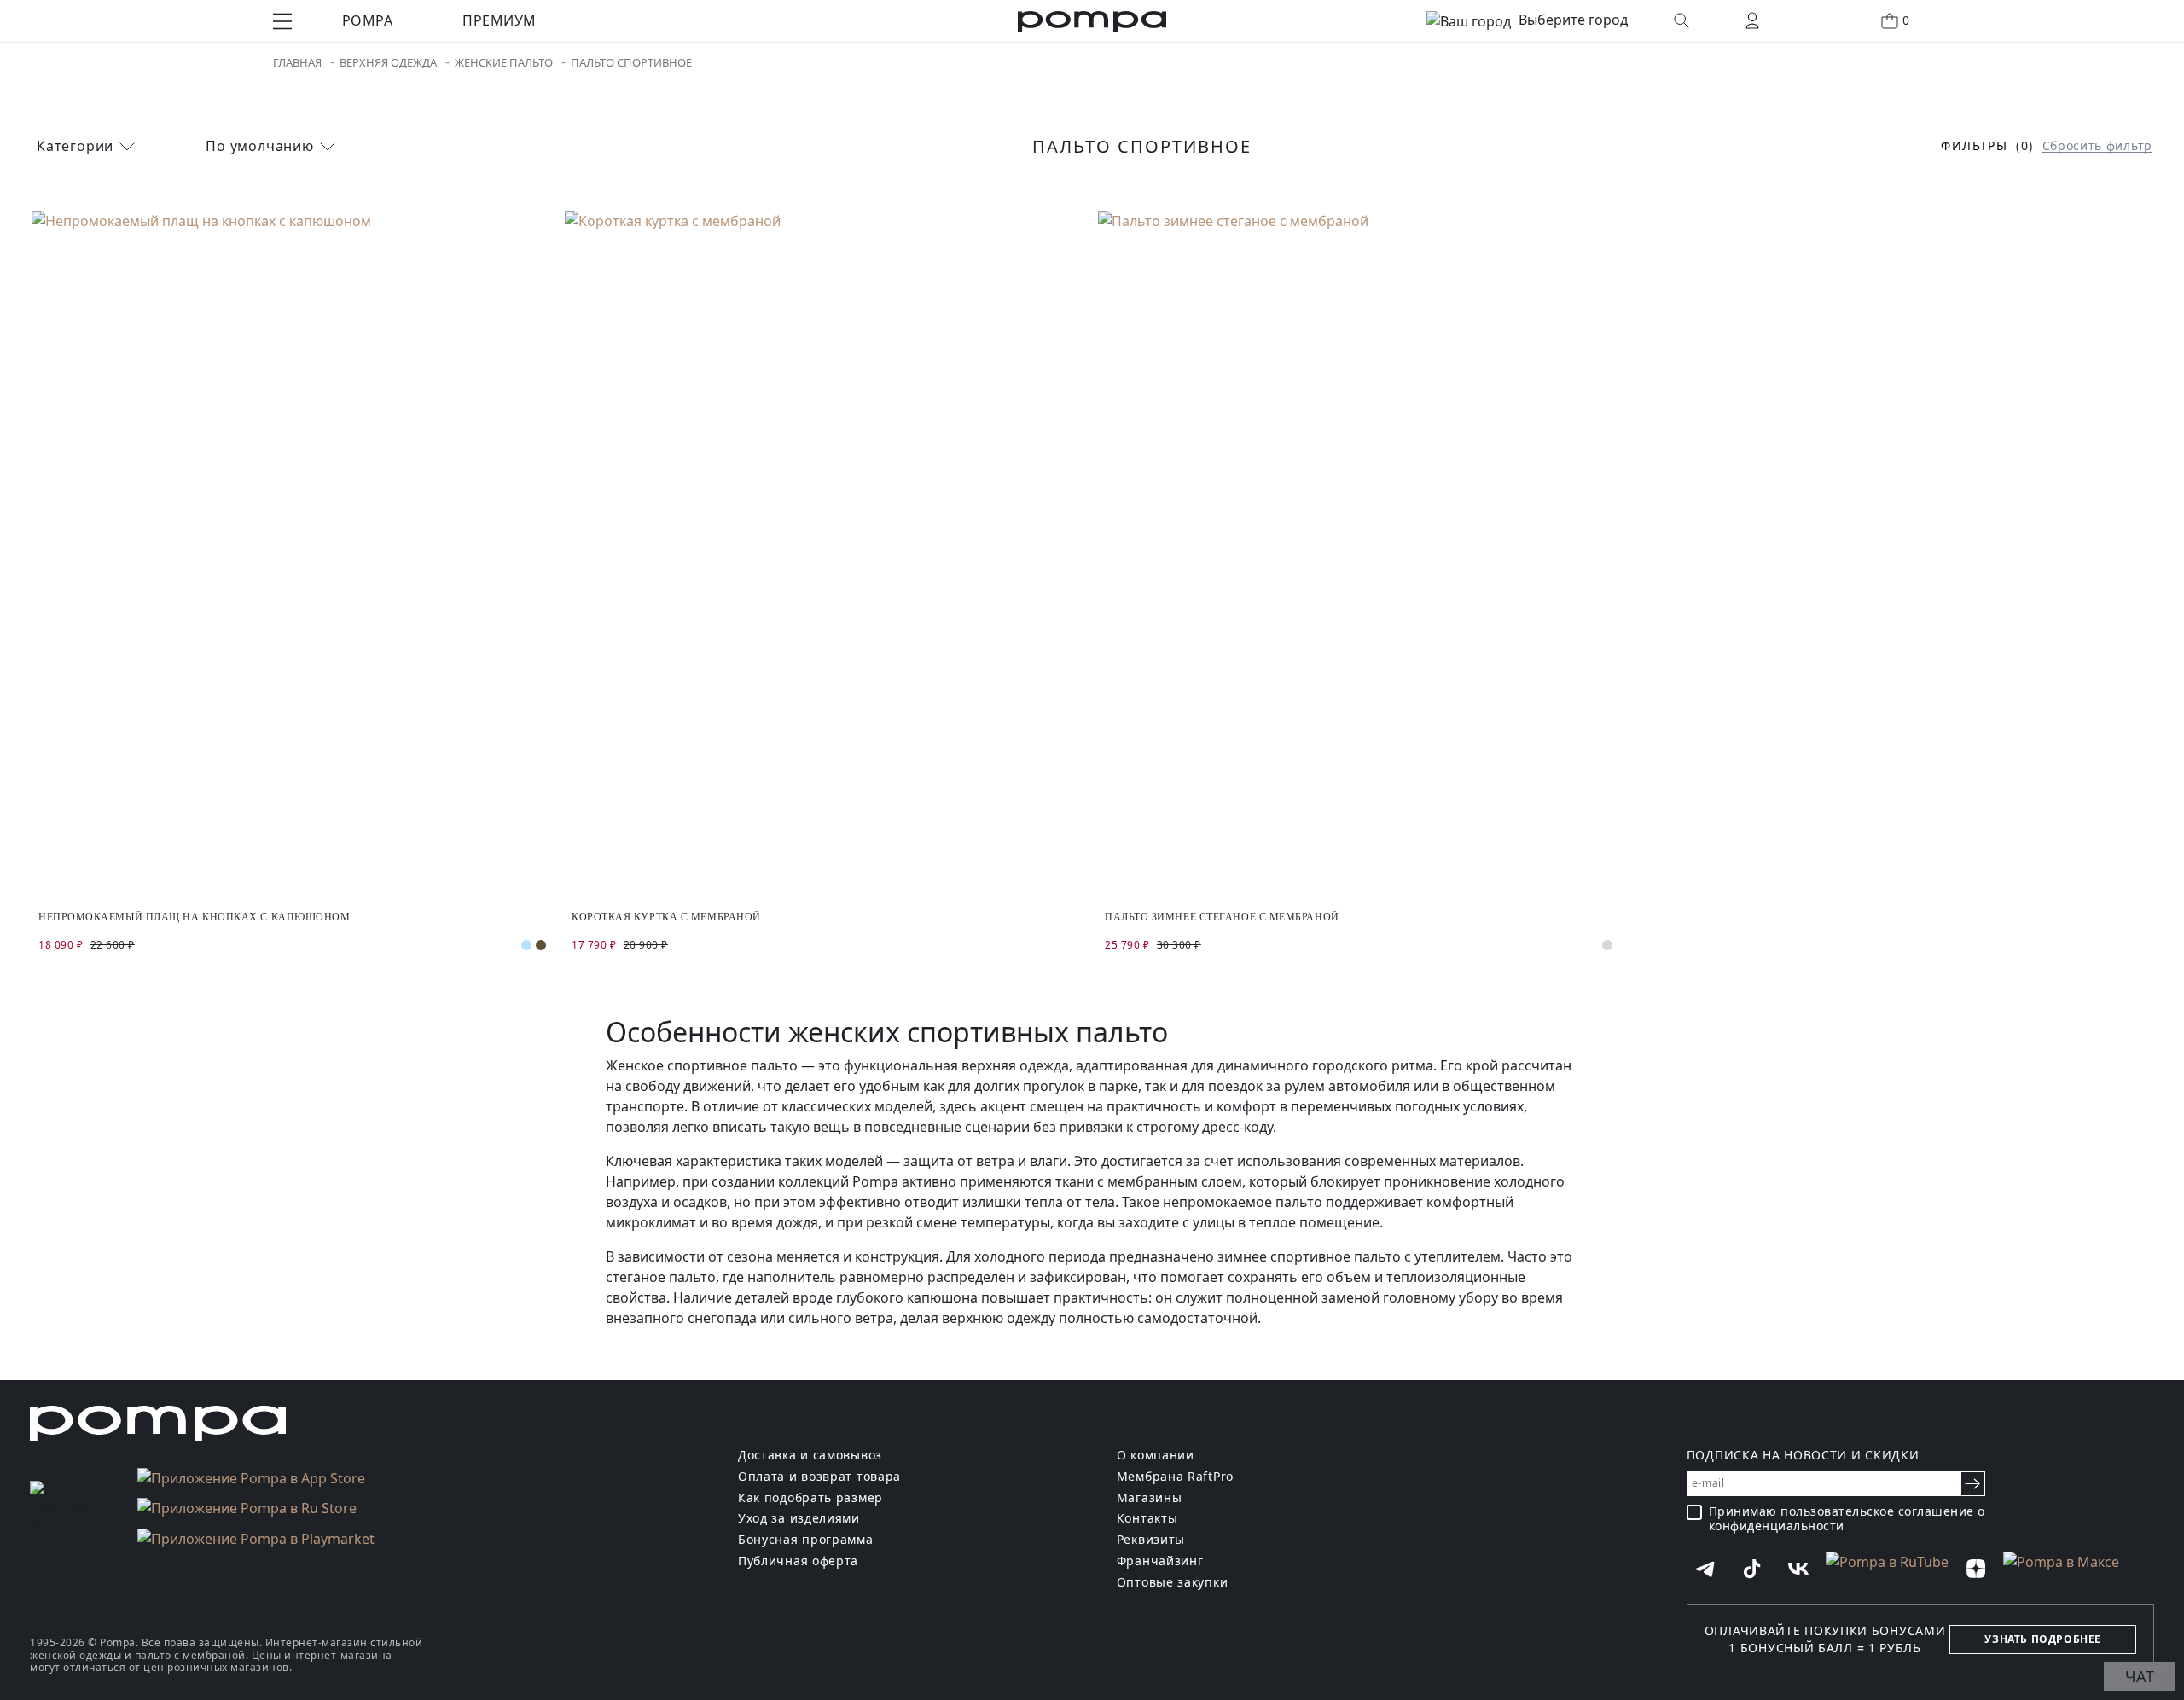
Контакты (1147, 1519)
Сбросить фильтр (2098, 146)
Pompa (367, 20)
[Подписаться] (1973, 1484)
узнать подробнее (2043, 1639)
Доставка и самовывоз (810, 1456)
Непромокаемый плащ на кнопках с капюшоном (195, 917)
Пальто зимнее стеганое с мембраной (1222, 917)
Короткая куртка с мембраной (666, 917)
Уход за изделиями (799, 1519)
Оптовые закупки (1173, 1583)
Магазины (1150, 1498)
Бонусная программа (806, 1540)
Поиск (1682, 20)
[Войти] (1752, 20)
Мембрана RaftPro (1175, 1477)
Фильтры (1974, 146)
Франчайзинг (1160, 1561)
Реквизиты (1151, 1540)
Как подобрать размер (810, 1498)
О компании (1156, 1456)
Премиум (499, 20)
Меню (282, 21)
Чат (2140, 1676)
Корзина (1906, 20)
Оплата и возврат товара (819, 1477)
